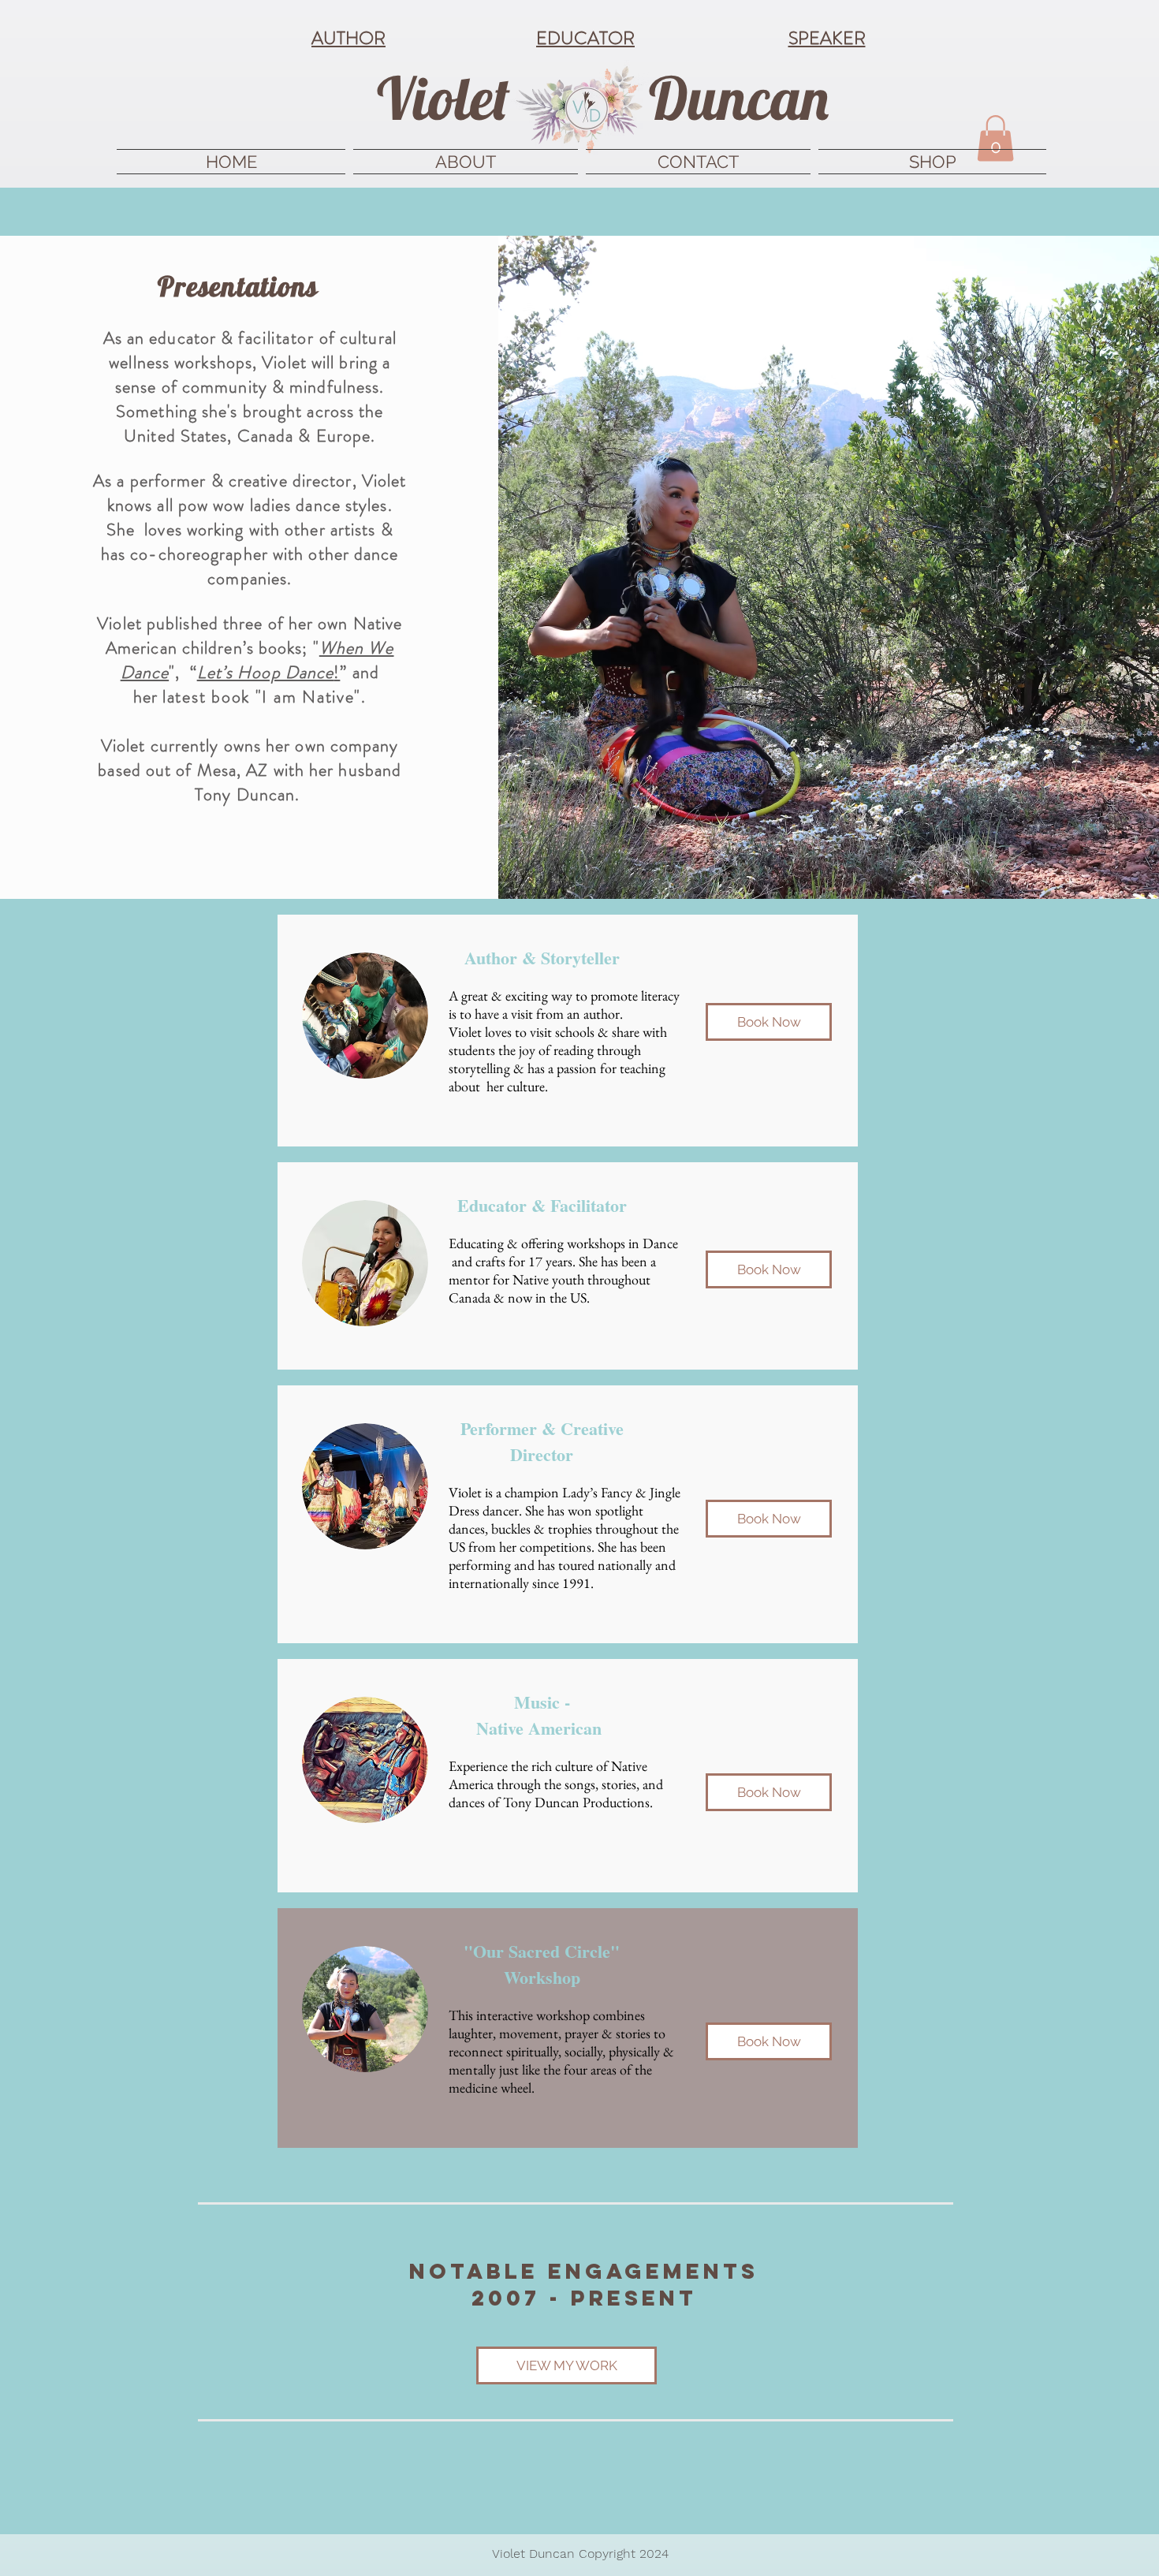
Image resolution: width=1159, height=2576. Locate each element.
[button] (995, 138)
